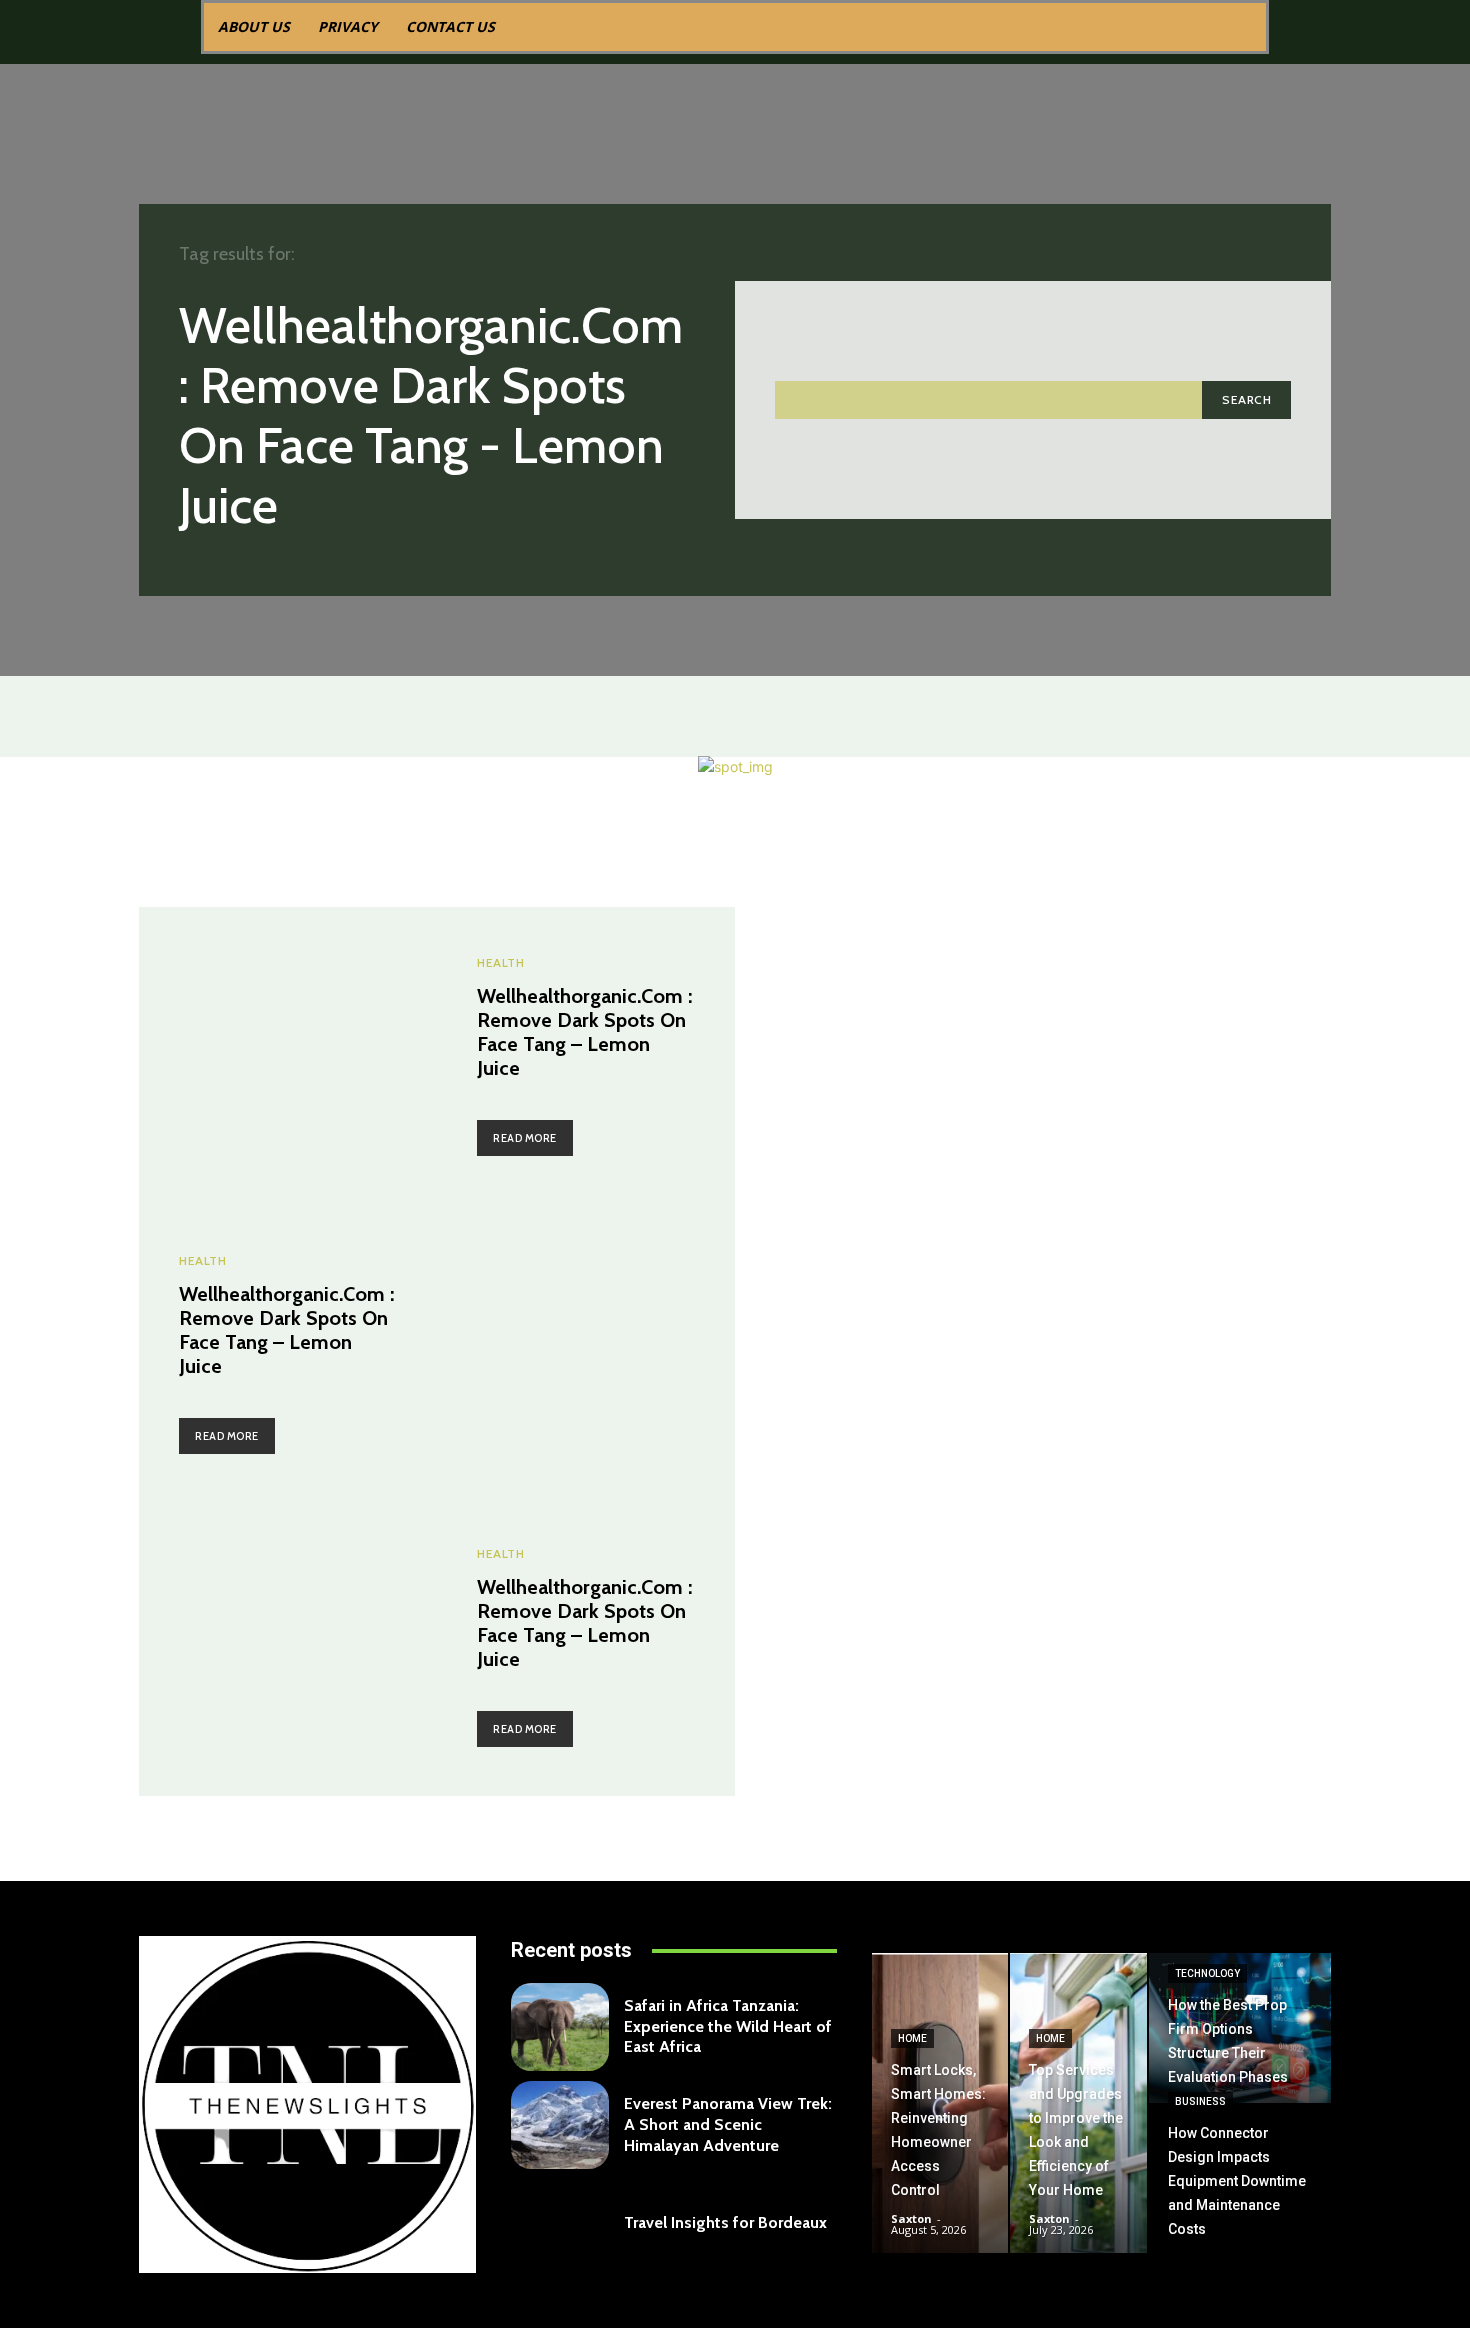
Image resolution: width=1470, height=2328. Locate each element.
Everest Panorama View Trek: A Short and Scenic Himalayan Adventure (728, 2124)
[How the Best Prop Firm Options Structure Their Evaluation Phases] (1240, 2028)
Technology (1207, 1973)
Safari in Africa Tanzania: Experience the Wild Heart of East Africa (728, 2026)
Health (500, 963)
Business (1200, 2101)
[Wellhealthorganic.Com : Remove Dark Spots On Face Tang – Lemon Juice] (288, 1056)
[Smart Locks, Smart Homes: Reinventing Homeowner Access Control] (940, 2103)
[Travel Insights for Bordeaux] (560, 2223)
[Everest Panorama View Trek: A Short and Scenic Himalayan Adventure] (560, 2125)
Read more (525, 1138)
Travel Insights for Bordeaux (725, 2222)
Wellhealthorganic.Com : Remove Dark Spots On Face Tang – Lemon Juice (584, 1032)
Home (912, 2038)
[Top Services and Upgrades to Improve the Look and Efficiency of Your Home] (1078, 2103)
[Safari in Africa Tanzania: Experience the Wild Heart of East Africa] (560, 2027)
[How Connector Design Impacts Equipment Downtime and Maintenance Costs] (1240, 2180)
